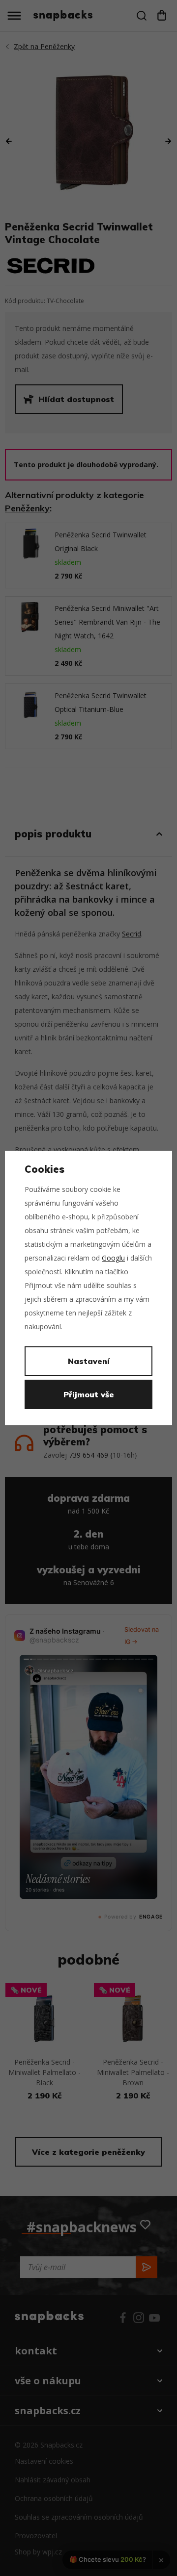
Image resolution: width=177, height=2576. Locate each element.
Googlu (113, 1258)
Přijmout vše (89, 1394)
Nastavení (89, 1361)
